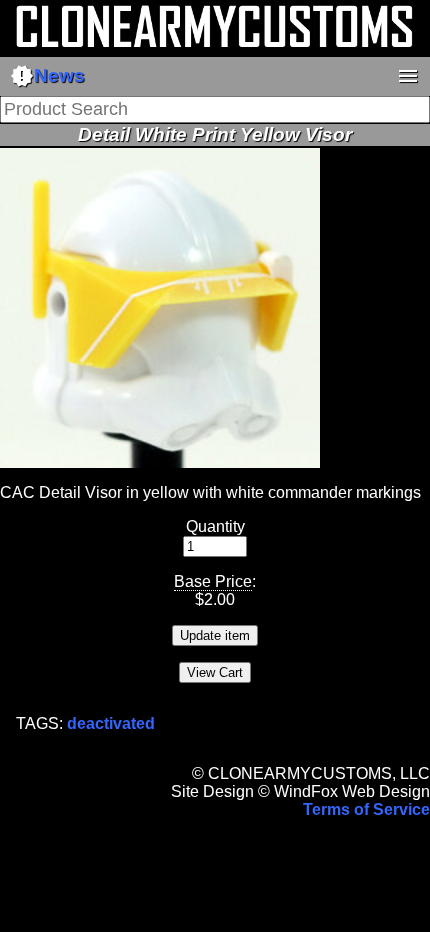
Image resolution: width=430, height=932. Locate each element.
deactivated (111, 723)
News (47, 76)
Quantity (215, 526)
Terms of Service (366, 809)
